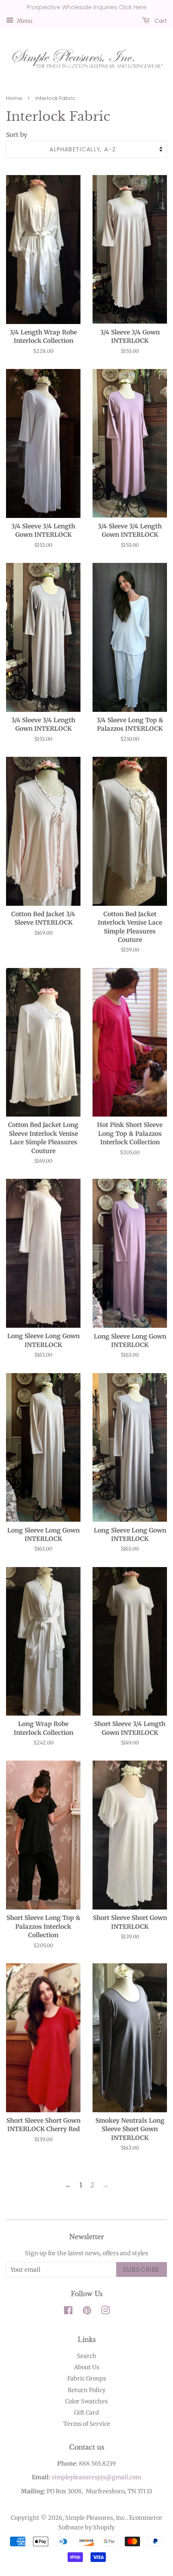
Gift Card (86, 2413)
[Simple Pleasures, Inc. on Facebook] (68, 2312)
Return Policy (86, 2390)
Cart (160, 20)
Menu (24, 20)
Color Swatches (86, 2401)
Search (87, 2356)
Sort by (17, 135)
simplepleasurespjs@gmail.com (96, 2477)
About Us (87, 2367)
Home (14, 98)
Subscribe (142, 2269)
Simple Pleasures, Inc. (96, 2518)
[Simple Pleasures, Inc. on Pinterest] (87, 2312)
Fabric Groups (87, 2378)
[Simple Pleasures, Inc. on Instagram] (105, 2312)
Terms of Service (87, 2424)
